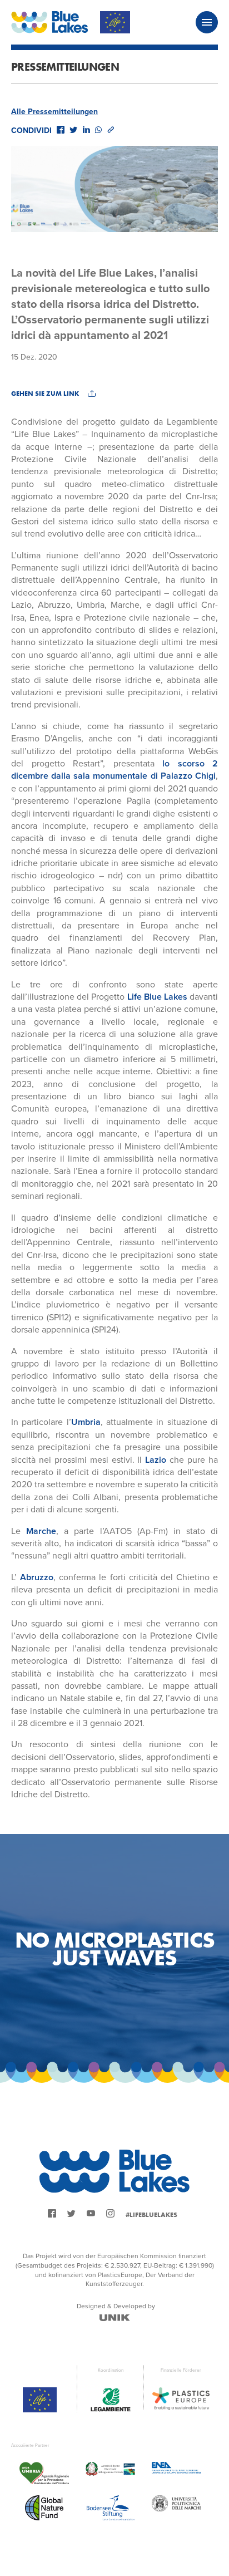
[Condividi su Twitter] (73, 130)
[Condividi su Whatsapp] (98, 130)
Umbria (86, 1422)
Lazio (156, 1460)
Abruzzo (37, 1577)
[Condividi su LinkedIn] (86, 130)
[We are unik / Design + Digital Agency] (115, 2318)
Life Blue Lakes (157, 997)
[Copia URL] (111, 130)
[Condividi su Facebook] (61, 130)
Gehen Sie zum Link (45, 394)
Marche (38, 1531)
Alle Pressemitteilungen (54, 112)
